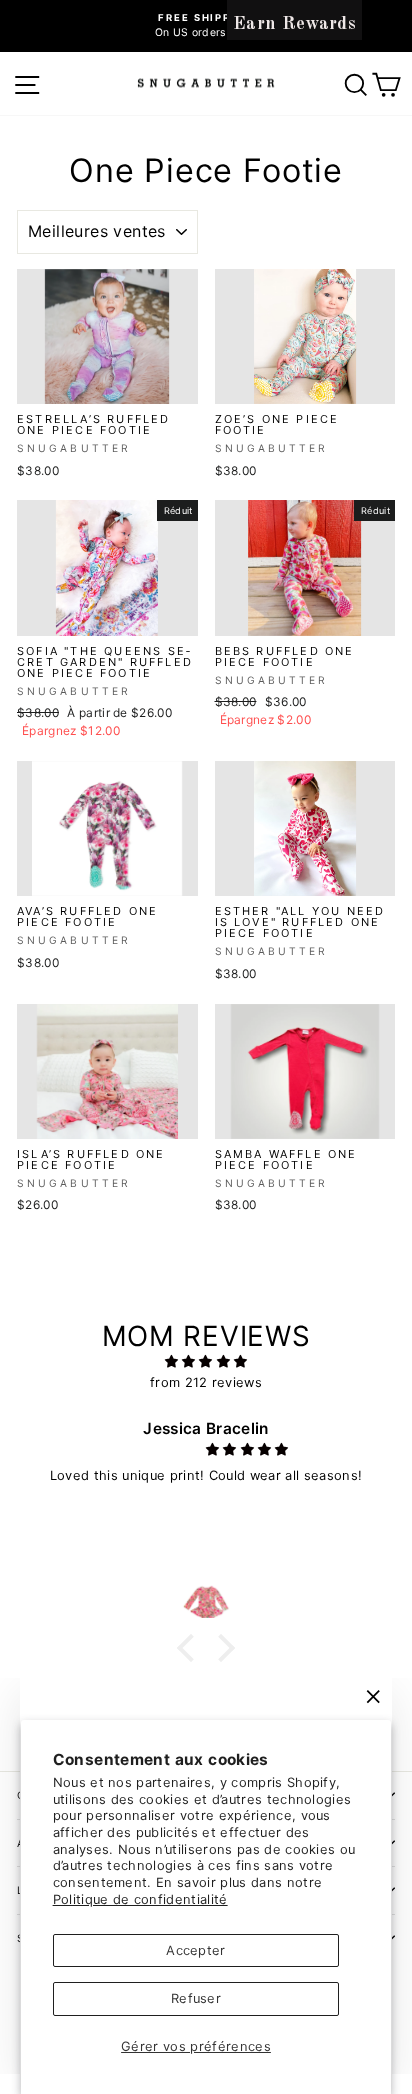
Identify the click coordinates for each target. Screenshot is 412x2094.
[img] (206, 1362)
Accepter (196, 1950)
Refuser (196, 1998)
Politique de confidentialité (140, 1899)
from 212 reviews (206, 1382)
